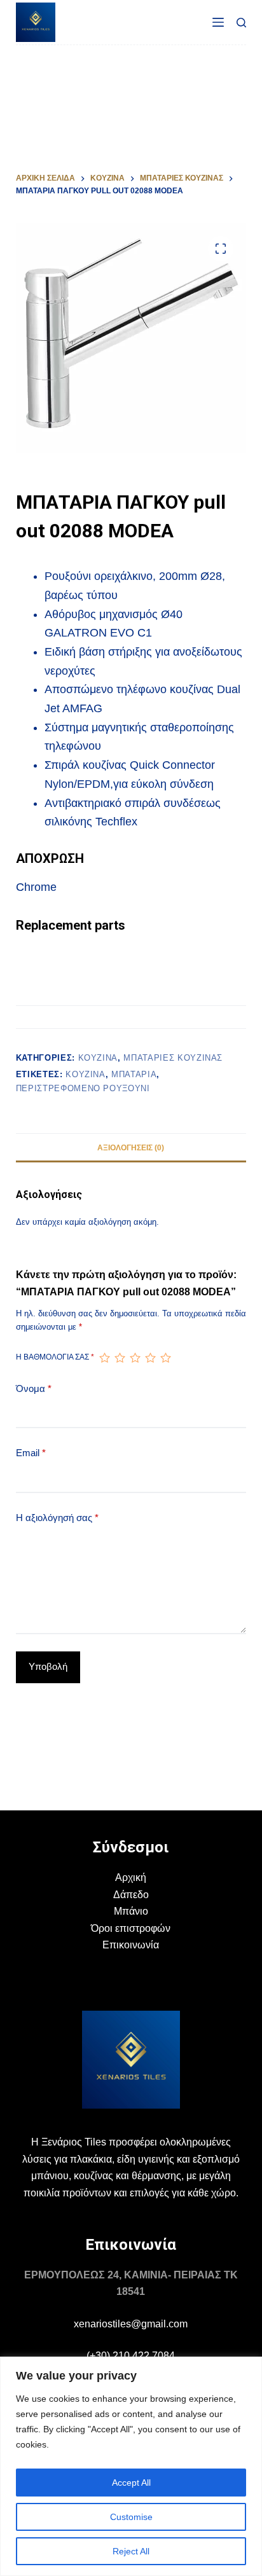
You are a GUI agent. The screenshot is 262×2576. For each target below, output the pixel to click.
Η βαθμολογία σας (55, 1357)
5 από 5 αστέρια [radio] (165, 1358)
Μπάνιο (131, 1911)
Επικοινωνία (131, 1945)
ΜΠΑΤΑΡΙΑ (134, 1074)
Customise (131, 2517)
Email (31, 1453)
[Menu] (218, 22)
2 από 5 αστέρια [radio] (120, 1358)
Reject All (131, 2551)
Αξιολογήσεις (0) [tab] (131, 1148)
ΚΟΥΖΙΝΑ (86, 1074)
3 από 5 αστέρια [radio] (135, 1358)
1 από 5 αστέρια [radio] (104, 1358)
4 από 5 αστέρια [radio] (150, 1358)
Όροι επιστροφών (131, 1928)
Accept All (131, 2483)
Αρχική (131, 1877)
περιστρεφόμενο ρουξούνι (83, 1088)
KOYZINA (98, 1058)
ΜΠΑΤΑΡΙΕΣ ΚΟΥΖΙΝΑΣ (173, 1058)
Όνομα (34, 1388)
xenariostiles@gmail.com (131, 2324)
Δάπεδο (131, 1895)
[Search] (241, 23)
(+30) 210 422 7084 (131, 2356)
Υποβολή (48, 1666)
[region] (131, 2466)
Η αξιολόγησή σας (57, 1518)
